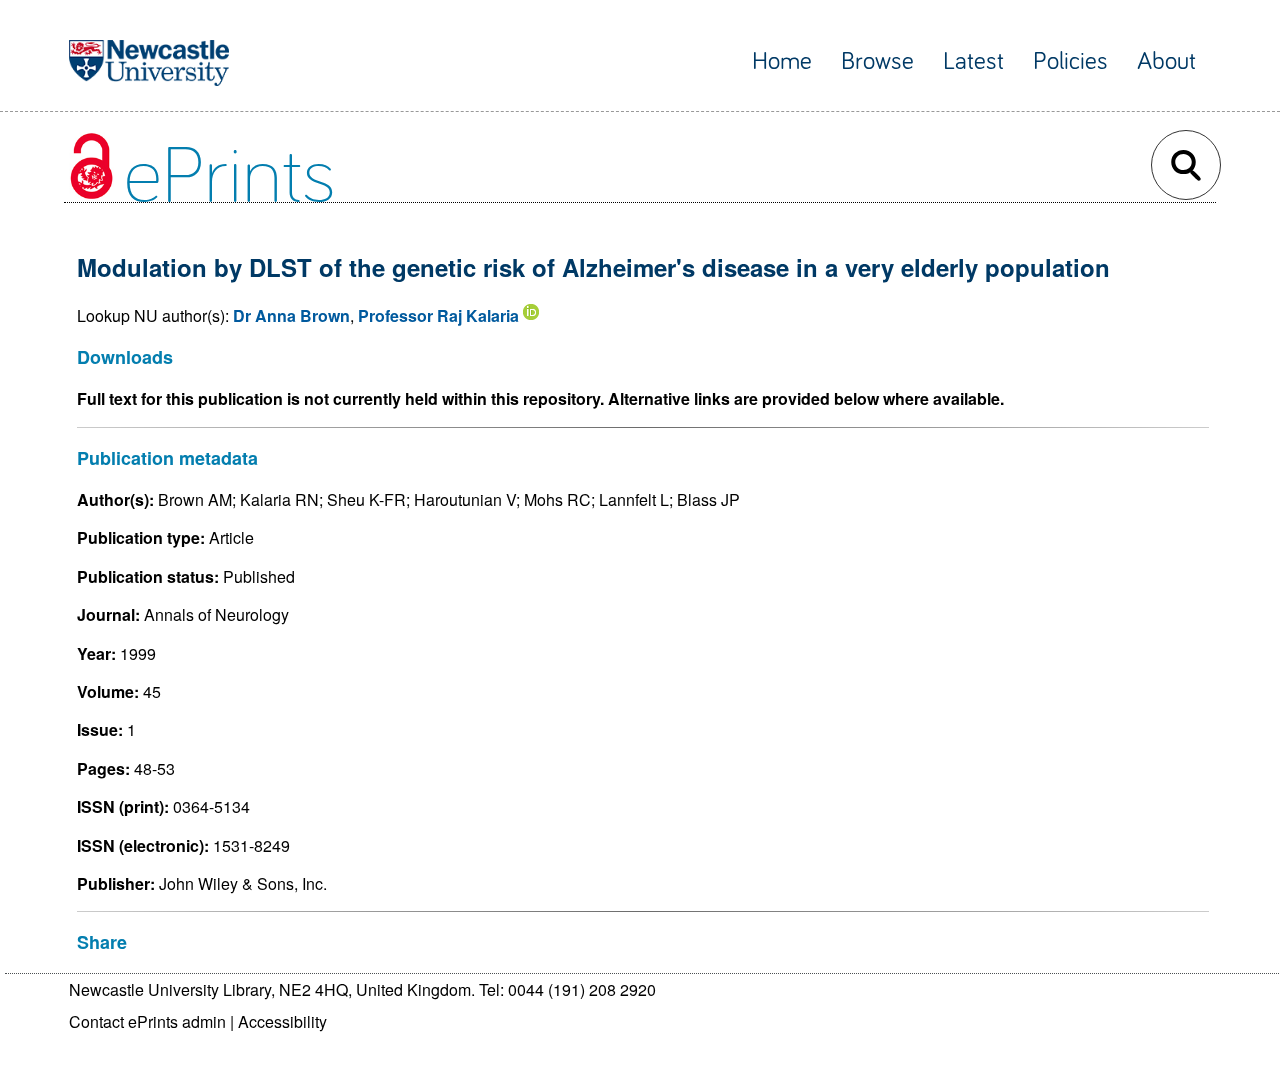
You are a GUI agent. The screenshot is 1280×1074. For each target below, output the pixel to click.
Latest (973, 61)
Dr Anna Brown (291, 315)
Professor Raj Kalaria (438, 315)
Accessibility (282, 1021)
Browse (877, 61)
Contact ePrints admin (147, 1021)
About (1166, 61)
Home (782, 61)
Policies (1070, 61)
